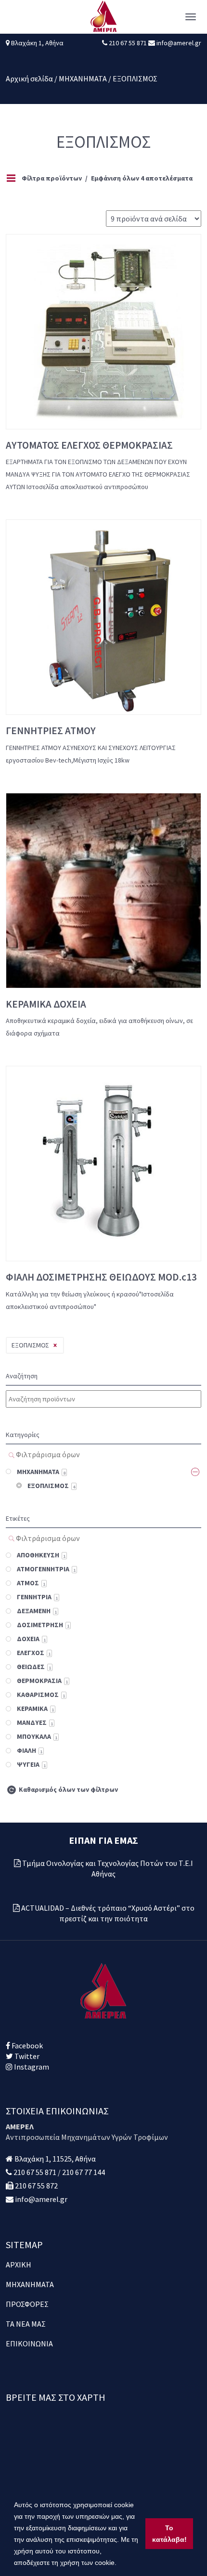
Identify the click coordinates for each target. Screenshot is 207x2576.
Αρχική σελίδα (29, 78)
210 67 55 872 (36, 2186)
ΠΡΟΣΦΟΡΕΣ (27, 2304)
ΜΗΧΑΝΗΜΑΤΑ (83, 78)
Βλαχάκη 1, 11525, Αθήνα (55, 2159)
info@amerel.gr (178, 43)
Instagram (31, 2067)
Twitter (26, 2056)
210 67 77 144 (84, 2172)
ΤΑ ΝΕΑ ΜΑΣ (26, 2324)
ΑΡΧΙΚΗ (19, 2265)
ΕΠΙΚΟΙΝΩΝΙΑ (29, 2343)
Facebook (26, 2045)
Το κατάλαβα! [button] (169, 2534)
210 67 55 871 (129, 43)
